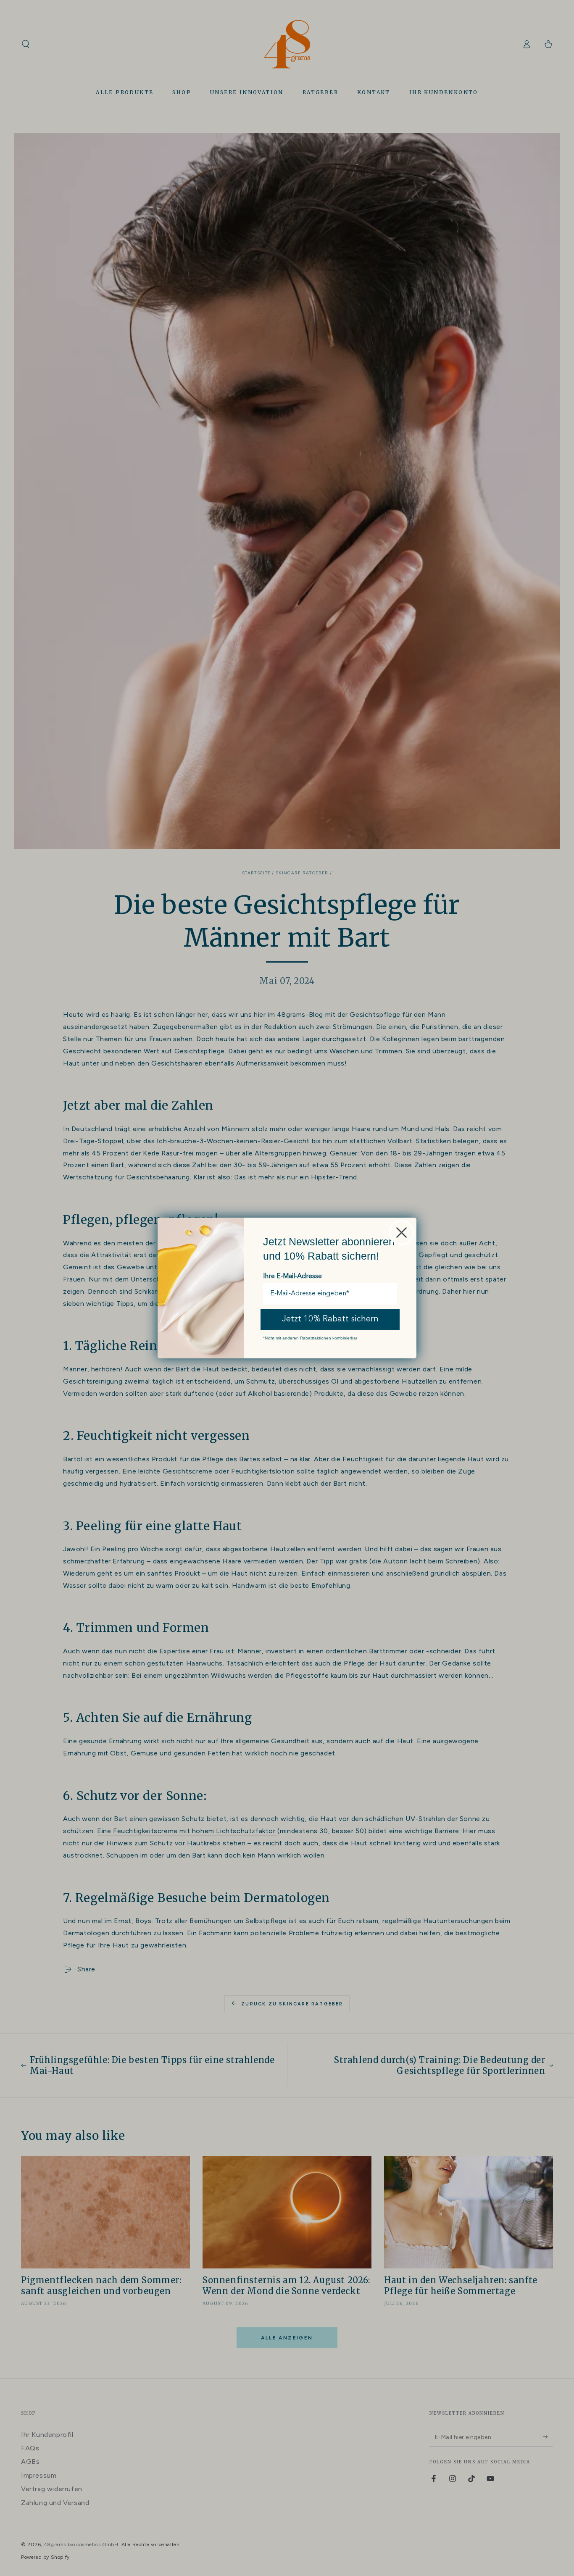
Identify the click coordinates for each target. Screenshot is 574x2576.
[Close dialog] (402, 1233)
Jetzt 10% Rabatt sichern (330, 1319)
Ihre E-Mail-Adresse (292, 1276)
